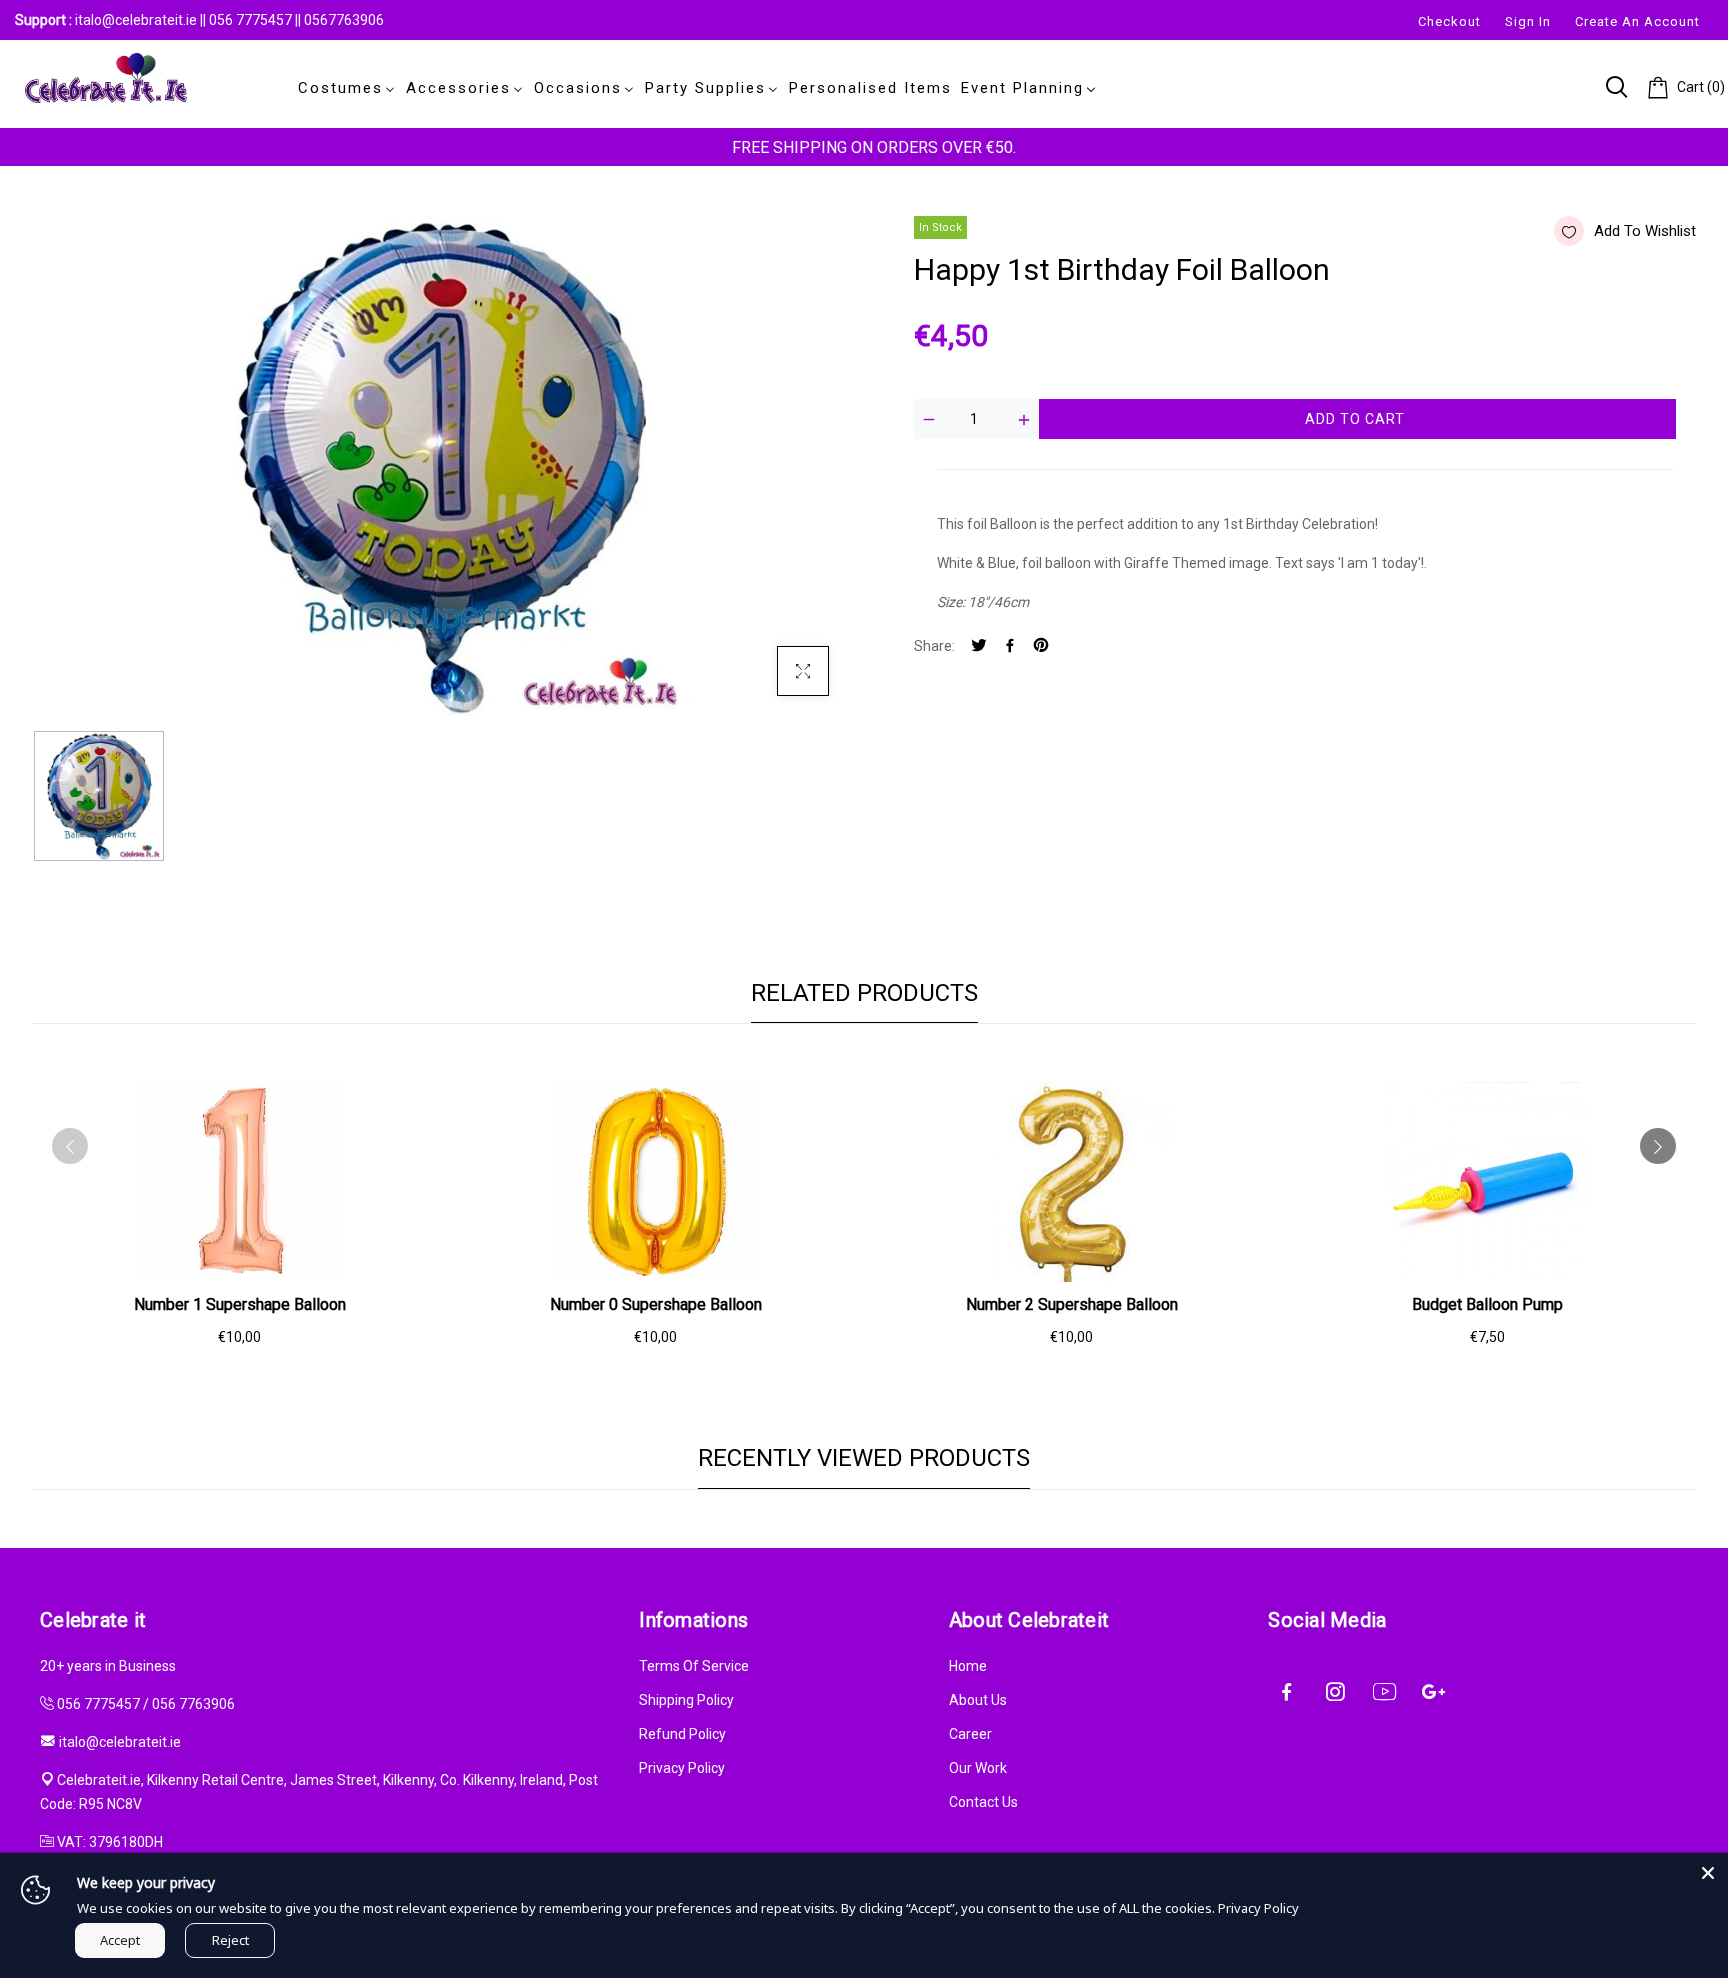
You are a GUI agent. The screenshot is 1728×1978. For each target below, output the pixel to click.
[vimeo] (1041, 646)
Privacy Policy (682, 1768)
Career (970, 1734)
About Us (978, 1700)
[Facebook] (1010, 646)
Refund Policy (682, 1734)
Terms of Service (694, 1666)
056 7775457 (252, 20)
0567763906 (344, 20)
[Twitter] (979, 646)
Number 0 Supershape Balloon (656, 1304)
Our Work (978, 1768)
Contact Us (983, 1802)
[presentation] (70, 1146)
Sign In (1528, 21)
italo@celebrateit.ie (136, 20)
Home (968, 1666)
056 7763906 (193, 1704)
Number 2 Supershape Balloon (1072, 1304)
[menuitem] (343, 88)
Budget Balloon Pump (1487, 1304)
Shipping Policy (686, 1700)
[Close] (1708, 1873)
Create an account (1637, 21)
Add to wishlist (1645, 231)
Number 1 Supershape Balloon (240, 1304)
